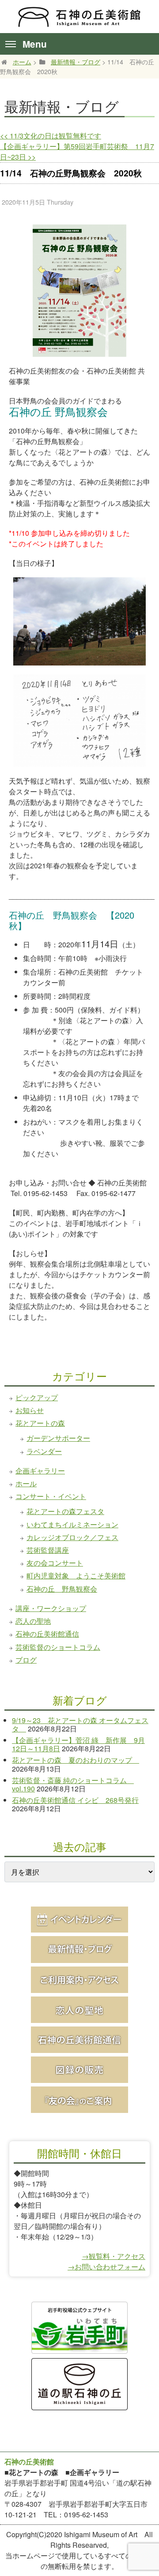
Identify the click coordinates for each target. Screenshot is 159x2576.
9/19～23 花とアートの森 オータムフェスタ (80, 1724)
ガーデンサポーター (58, 1438)
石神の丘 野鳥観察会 (62, 1589)
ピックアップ (37, 1397)
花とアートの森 (40, 1423)
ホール (26, 1483)
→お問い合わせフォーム (106, 2267)
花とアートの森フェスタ (65, 1511)
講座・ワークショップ (51, 1608)
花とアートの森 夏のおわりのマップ (76, 1760)
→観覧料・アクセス (114, 2256)
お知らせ (30, 1410)
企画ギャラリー (40, 1471)
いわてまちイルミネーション (72, 1524)
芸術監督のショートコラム (58, 1647)
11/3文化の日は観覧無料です (51, 136)
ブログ (26, 1660)
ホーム (22, 62)
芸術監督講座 (48, 1550)
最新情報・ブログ (76, 62)
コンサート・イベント (51, 1496)
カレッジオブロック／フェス (72, 1537)
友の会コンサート (55, 1563)
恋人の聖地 (33, 1621)
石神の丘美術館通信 (47, 1634)
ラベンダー (44, 1451)
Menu (35, 44)
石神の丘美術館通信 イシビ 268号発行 (75, 1800)
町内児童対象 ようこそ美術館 (76, 1576)
